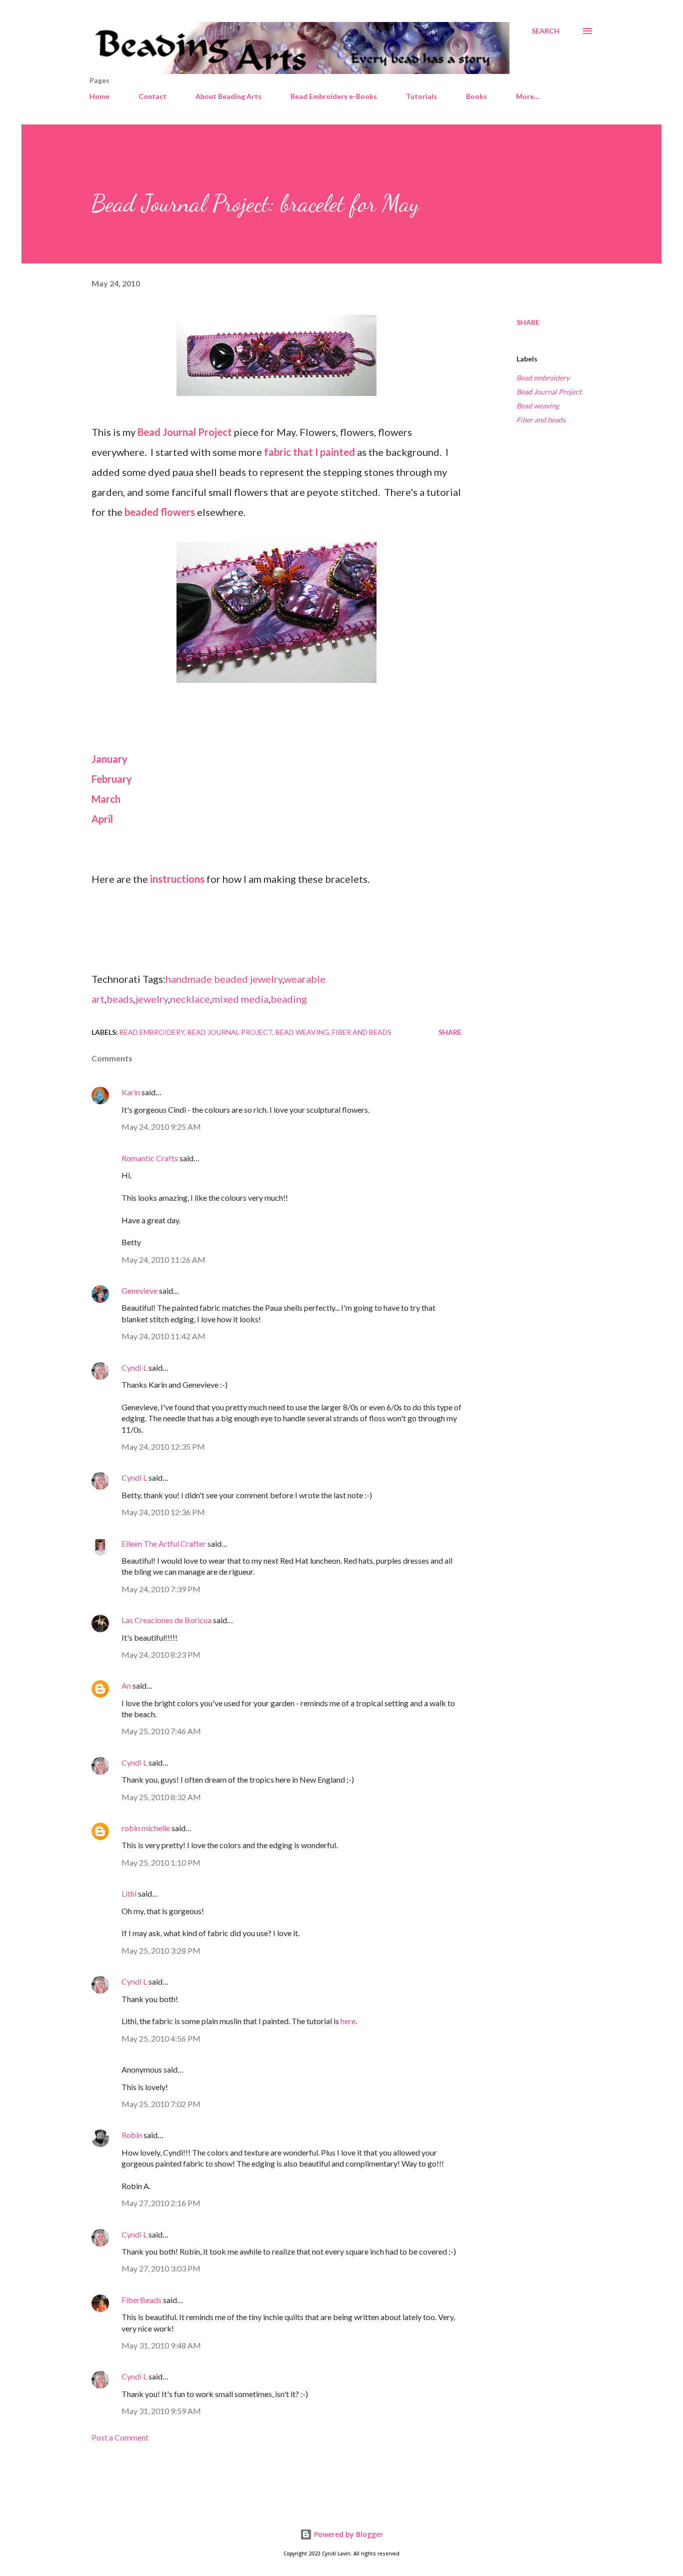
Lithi (129, 1893)
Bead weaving (538, 406)
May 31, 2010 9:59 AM (161, 2411)
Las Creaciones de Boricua (166, 1620)
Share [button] (528, 322)
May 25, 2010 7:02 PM (161, 2104)
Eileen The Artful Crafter (164, 1543)
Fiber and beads (541, 420)
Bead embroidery (543, 378)
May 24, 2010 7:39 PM (161, 1589)
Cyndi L (134, 1367)
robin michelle (146, 1828)
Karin (131, 1092)
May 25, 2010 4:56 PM (161, 2038)
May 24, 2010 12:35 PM (163, 1446)
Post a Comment (120, 2437)
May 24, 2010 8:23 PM (161, 1654)
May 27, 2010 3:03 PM (161, 2268)
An (126, 1685)
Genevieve (139, 1290)
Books (476, 96)
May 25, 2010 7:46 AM (161, 1731)
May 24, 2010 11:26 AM (163, 1260)
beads (120, 999)
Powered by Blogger (347, 2534)
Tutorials (421, 96)
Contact (152, 96)
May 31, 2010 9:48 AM (161, 2345)
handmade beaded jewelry (224, 979)
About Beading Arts (228, 96)
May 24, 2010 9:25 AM (161, 1127)
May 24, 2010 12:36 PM (163, 1512)
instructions (177, 879)
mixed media (240, 999)
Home (99, 96)
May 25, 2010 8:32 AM (161, 1797)
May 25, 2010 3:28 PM (161, 1950)
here (348, 2021)
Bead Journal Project (549, 392)
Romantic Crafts (150, 1158)
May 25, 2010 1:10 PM (161, 1862)
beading (289, 999)
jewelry (152, 999)
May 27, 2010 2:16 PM (161, 2203)
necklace (190, 999)
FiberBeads (141, 2300)
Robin (132, 2135)
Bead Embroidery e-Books (334, 96)
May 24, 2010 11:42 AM (163, 1336)
